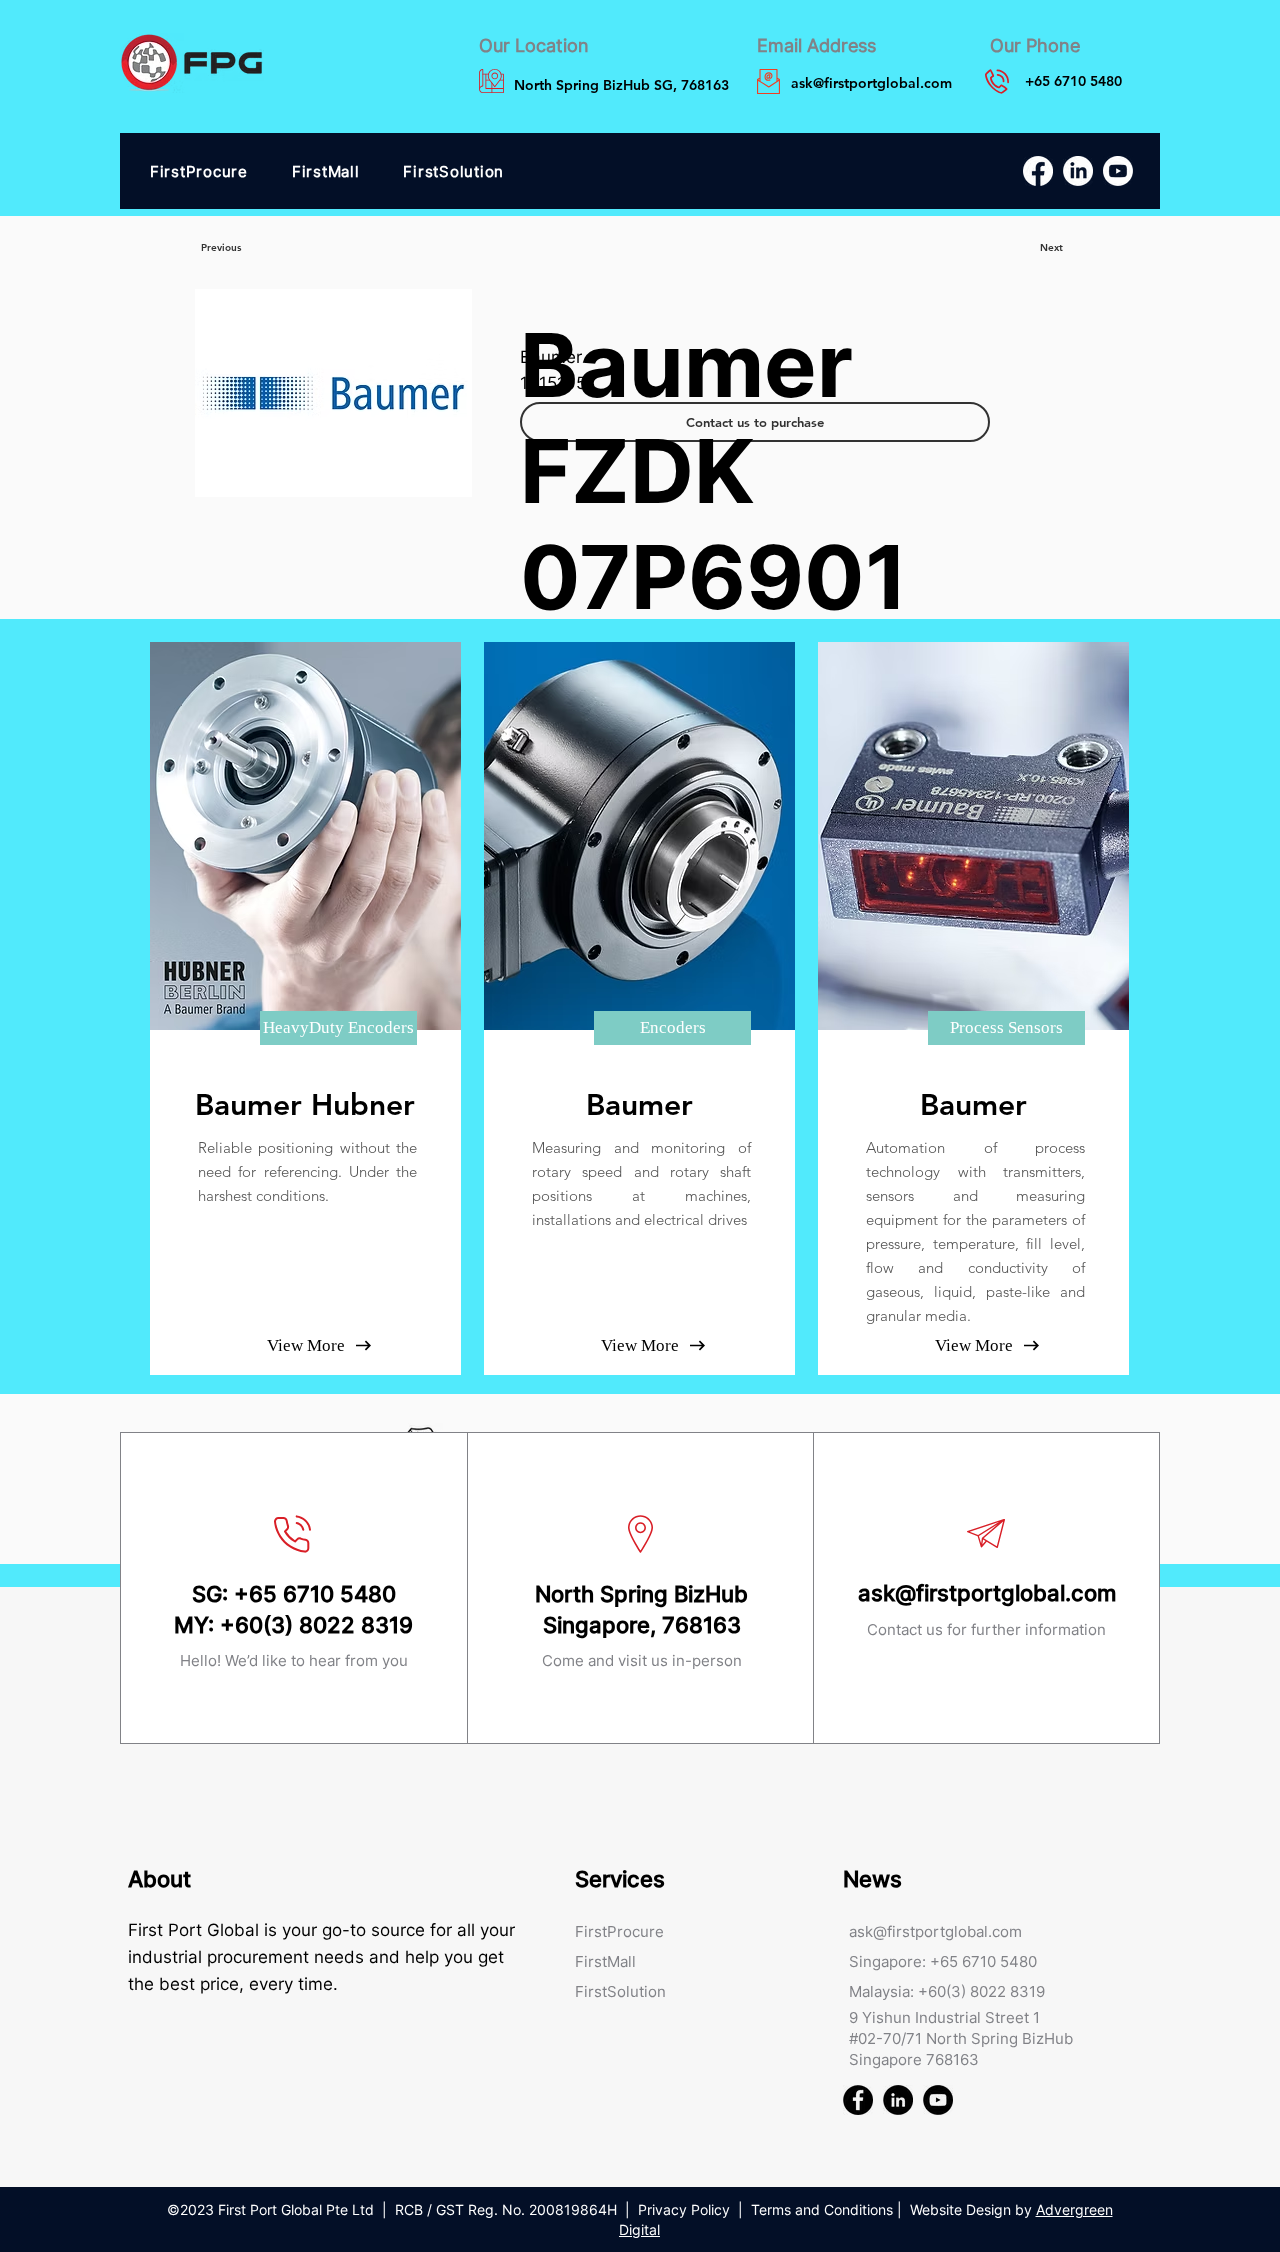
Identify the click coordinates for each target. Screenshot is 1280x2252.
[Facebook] (1038, 171)
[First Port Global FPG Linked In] (898, 2100)
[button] (338, 1028)
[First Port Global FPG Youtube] (938, 2100)
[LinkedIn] (1078, 171)
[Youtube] (1118, 171)
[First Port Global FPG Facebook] (858, 2100)
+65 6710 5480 (315, 1594)
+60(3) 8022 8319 (316, 1625)
